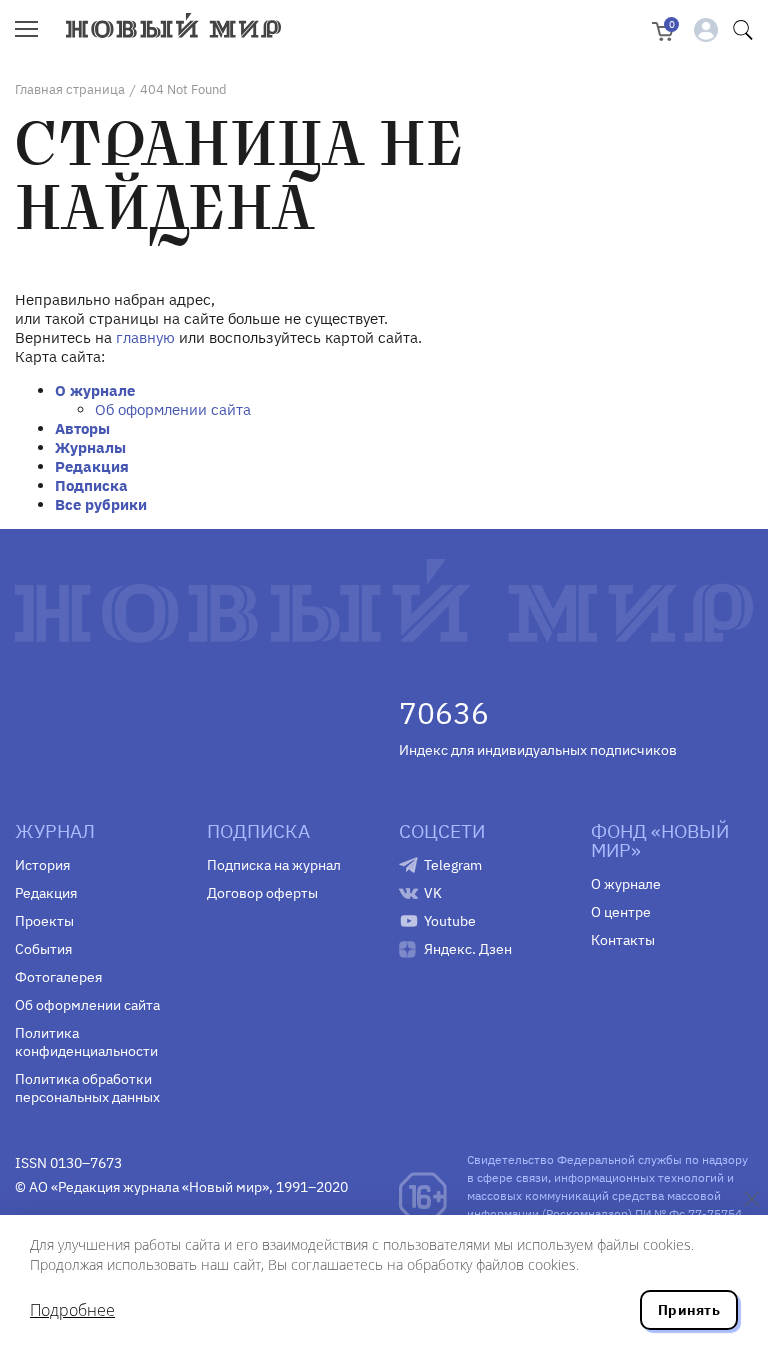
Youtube (450, 921)
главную (145, 337)
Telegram (453, 865)
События (43, 949)
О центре (621, 912)
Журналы (90, 447)
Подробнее (72, 1310)
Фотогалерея (58, 977)
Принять (689, 1310)
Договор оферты (262, 893)
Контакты (623, 940)
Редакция (92, 466)
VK (433, 893)
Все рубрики (101, 504)
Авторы (82, 428)
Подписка (91, 485)
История (42, 865)
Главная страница (70, 89)
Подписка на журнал (274, 865)
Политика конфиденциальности (86, 1042)
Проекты (44, 921)
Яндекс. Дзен (468, 949)
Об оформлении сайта (173, 409)
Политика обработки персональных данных (87, 1088)
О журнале (95, 390)
